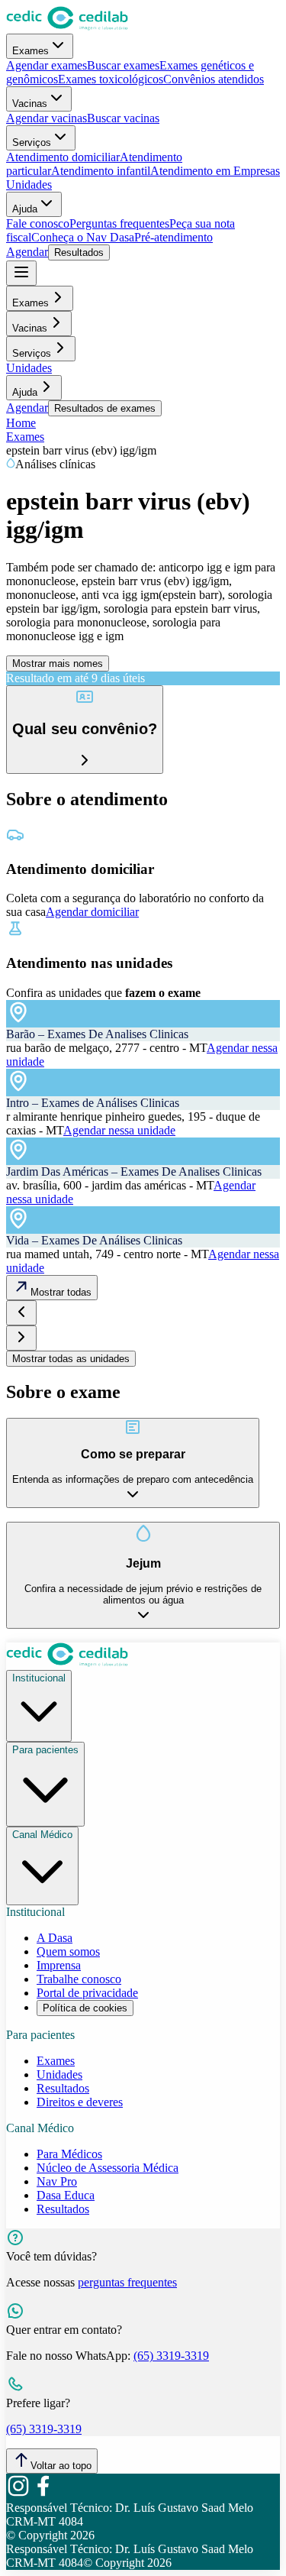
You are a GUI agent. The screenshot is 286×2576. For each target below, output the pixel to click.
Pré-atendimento (174, 237)
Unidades (29, 184)
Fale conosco (38, 223)
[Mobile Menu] (21, 273)
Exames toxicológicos (111, 79)
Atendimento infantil (101, 171)
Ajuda (25, 209)
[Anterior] (21, 1313)
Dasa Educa (66, 2195)
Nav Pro (57, 2181)
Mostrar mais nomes (58, 663)
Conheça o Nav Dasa (83, 237)
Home (21, 423)
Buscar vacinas (123, 118)
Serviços (32, 142)
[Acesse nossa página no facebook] (43, 2494)
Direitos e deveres (80, 2102)
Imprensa (59, 1965)
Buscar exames (123, 65)
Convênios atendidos (214, 79)
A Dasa (55, 1938)
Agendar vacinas (47, 118)
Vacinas (30, 104)
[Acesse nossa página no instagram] (18, 2494)
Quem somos (68, 1951)
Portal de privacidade (87, 1993)
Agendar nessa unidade (119, 1130)
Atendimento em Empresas (215, 171)
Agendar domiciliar (92, 912)
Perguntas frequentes (119, 223)
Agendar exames (47, 65)
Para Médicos (69, 2154)
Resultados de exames (105, 408)
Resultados (79, 252)
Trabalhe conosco (79, 1979)
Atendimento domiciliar (63, 157)
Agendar (27, 252)
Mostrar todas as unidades (71, 1359)
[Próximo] (21, 1338)
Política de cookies (85, 2008)
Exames (31, 51)
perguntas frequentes (127, 2282)
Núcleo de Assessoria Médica (108, 2168)
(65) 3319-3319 (171, 2356)
